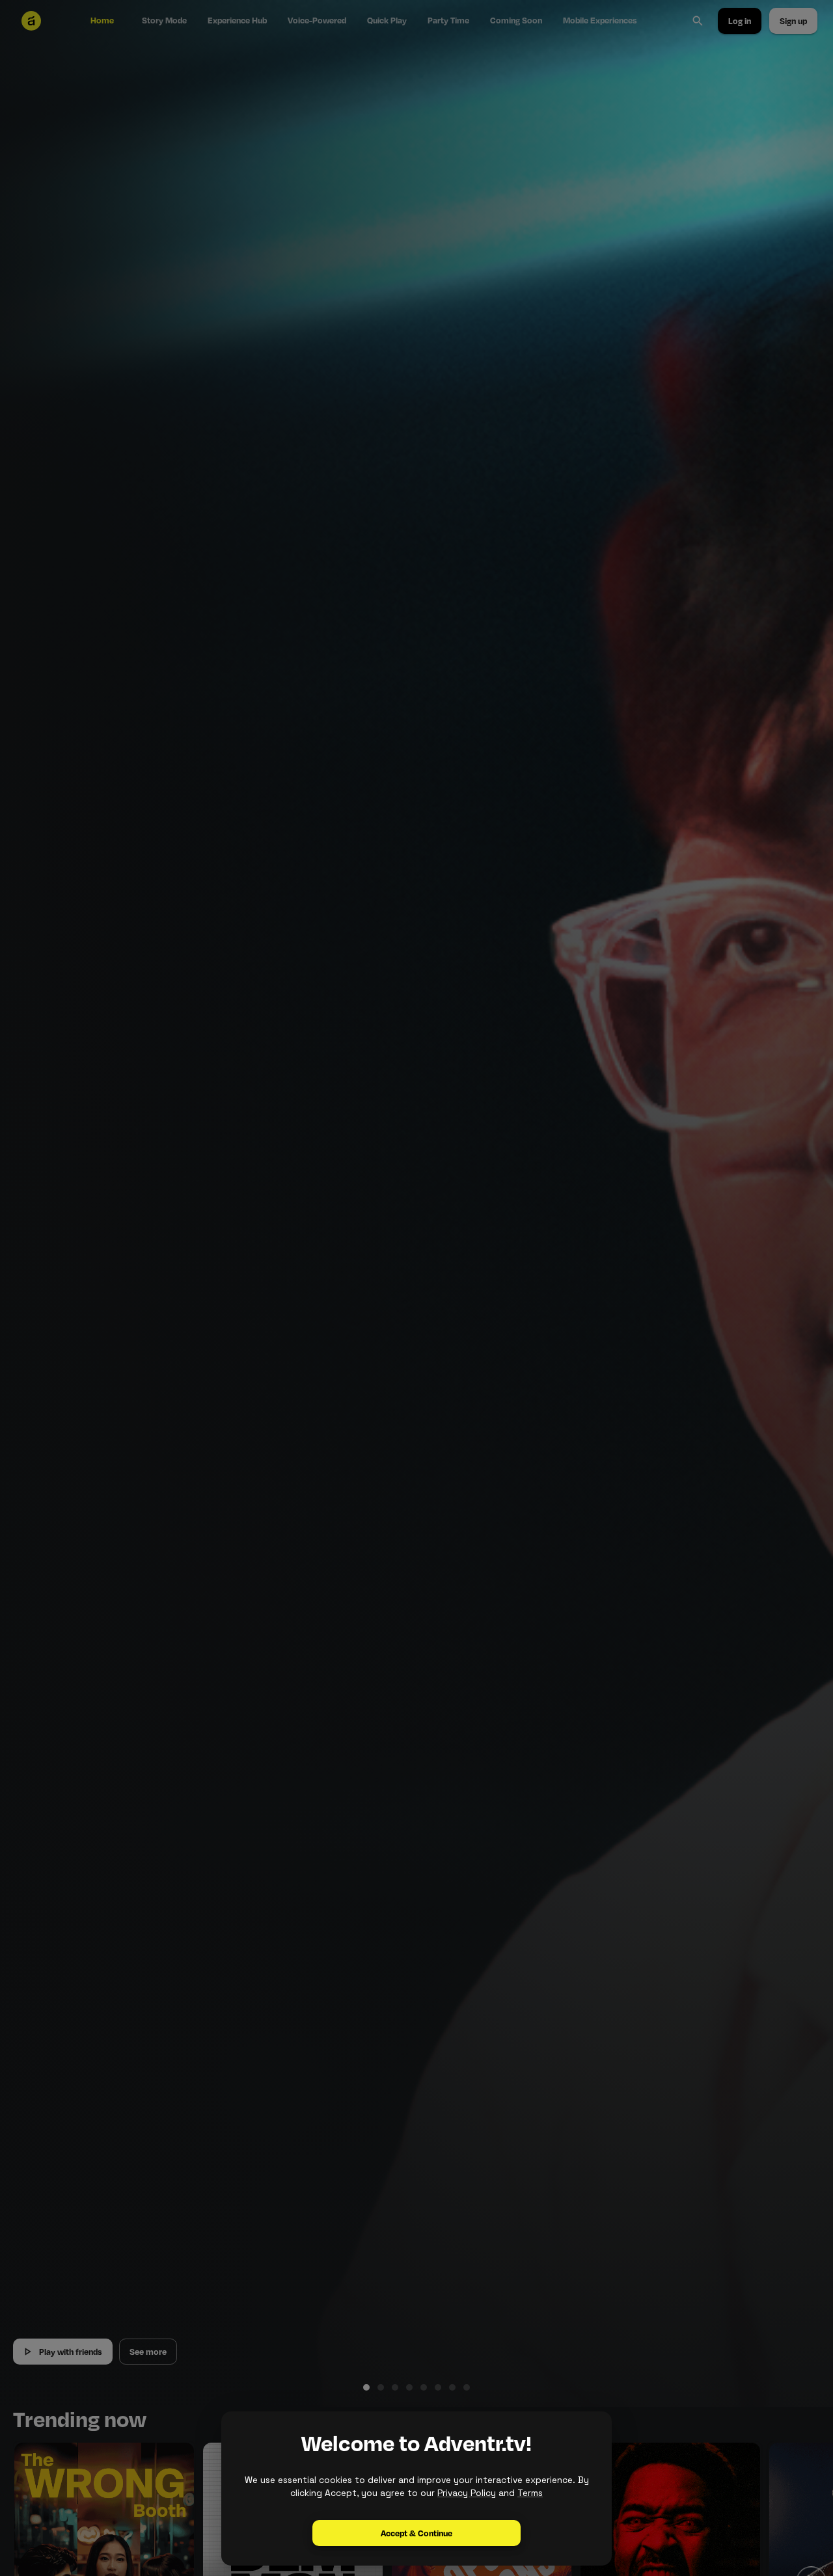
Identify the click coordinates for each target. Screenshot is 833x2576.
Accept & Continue (416, 2533)
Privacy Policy (467, 2493)
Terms (530, 2493)
